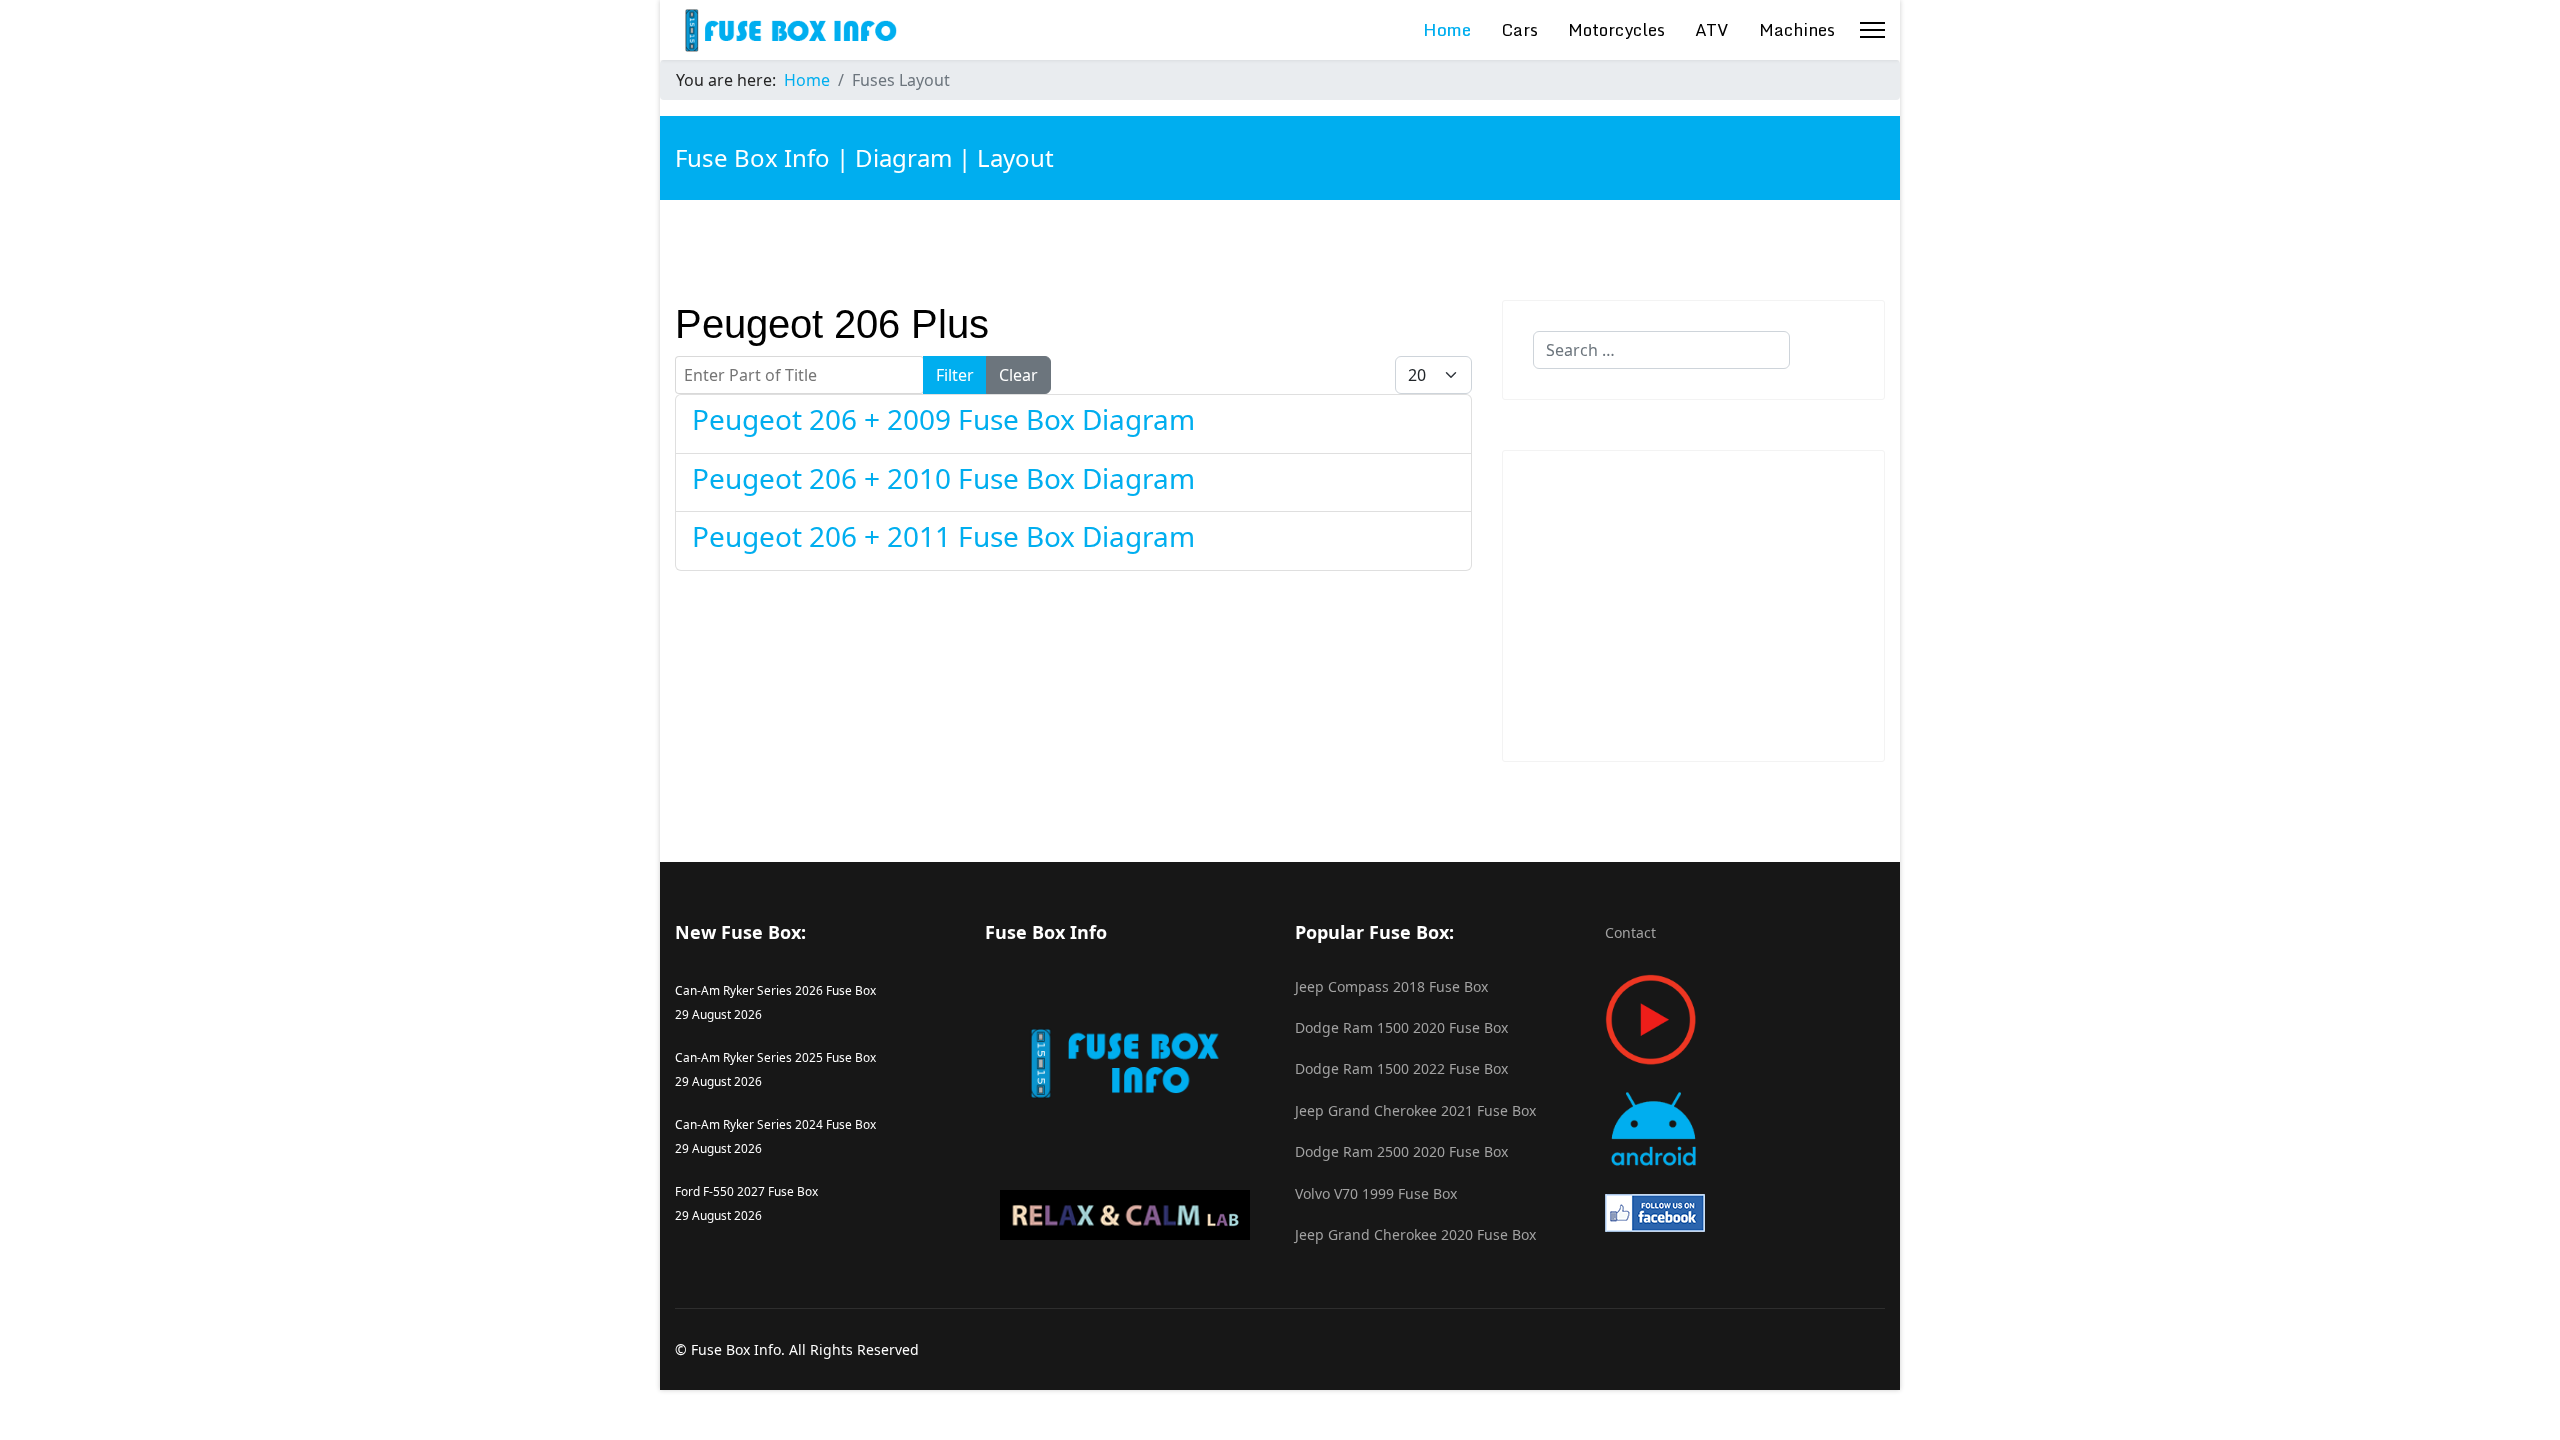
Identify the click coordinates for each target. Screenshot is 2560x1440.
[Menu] (1872, 30)
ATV (1712, 29)
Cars (1519, 29)
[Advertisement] (1693, 606)
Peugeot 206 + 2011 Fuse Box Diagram (943, 536)
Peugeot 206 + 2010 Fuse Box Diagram (943, 478)
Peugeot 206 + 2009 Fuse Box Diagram (943, 419)
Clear (1018, 375)
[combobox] (1661, 350)
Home (1447, 29)
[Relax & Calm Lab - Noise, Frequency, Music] (1125, 1215)
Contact (1630, 932)
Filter (955, 375)
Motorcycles (1616, 29)
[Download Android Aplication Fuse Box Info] (1745, 1129)
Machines (1797, 29)
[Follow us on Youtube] (1745, 1019)
